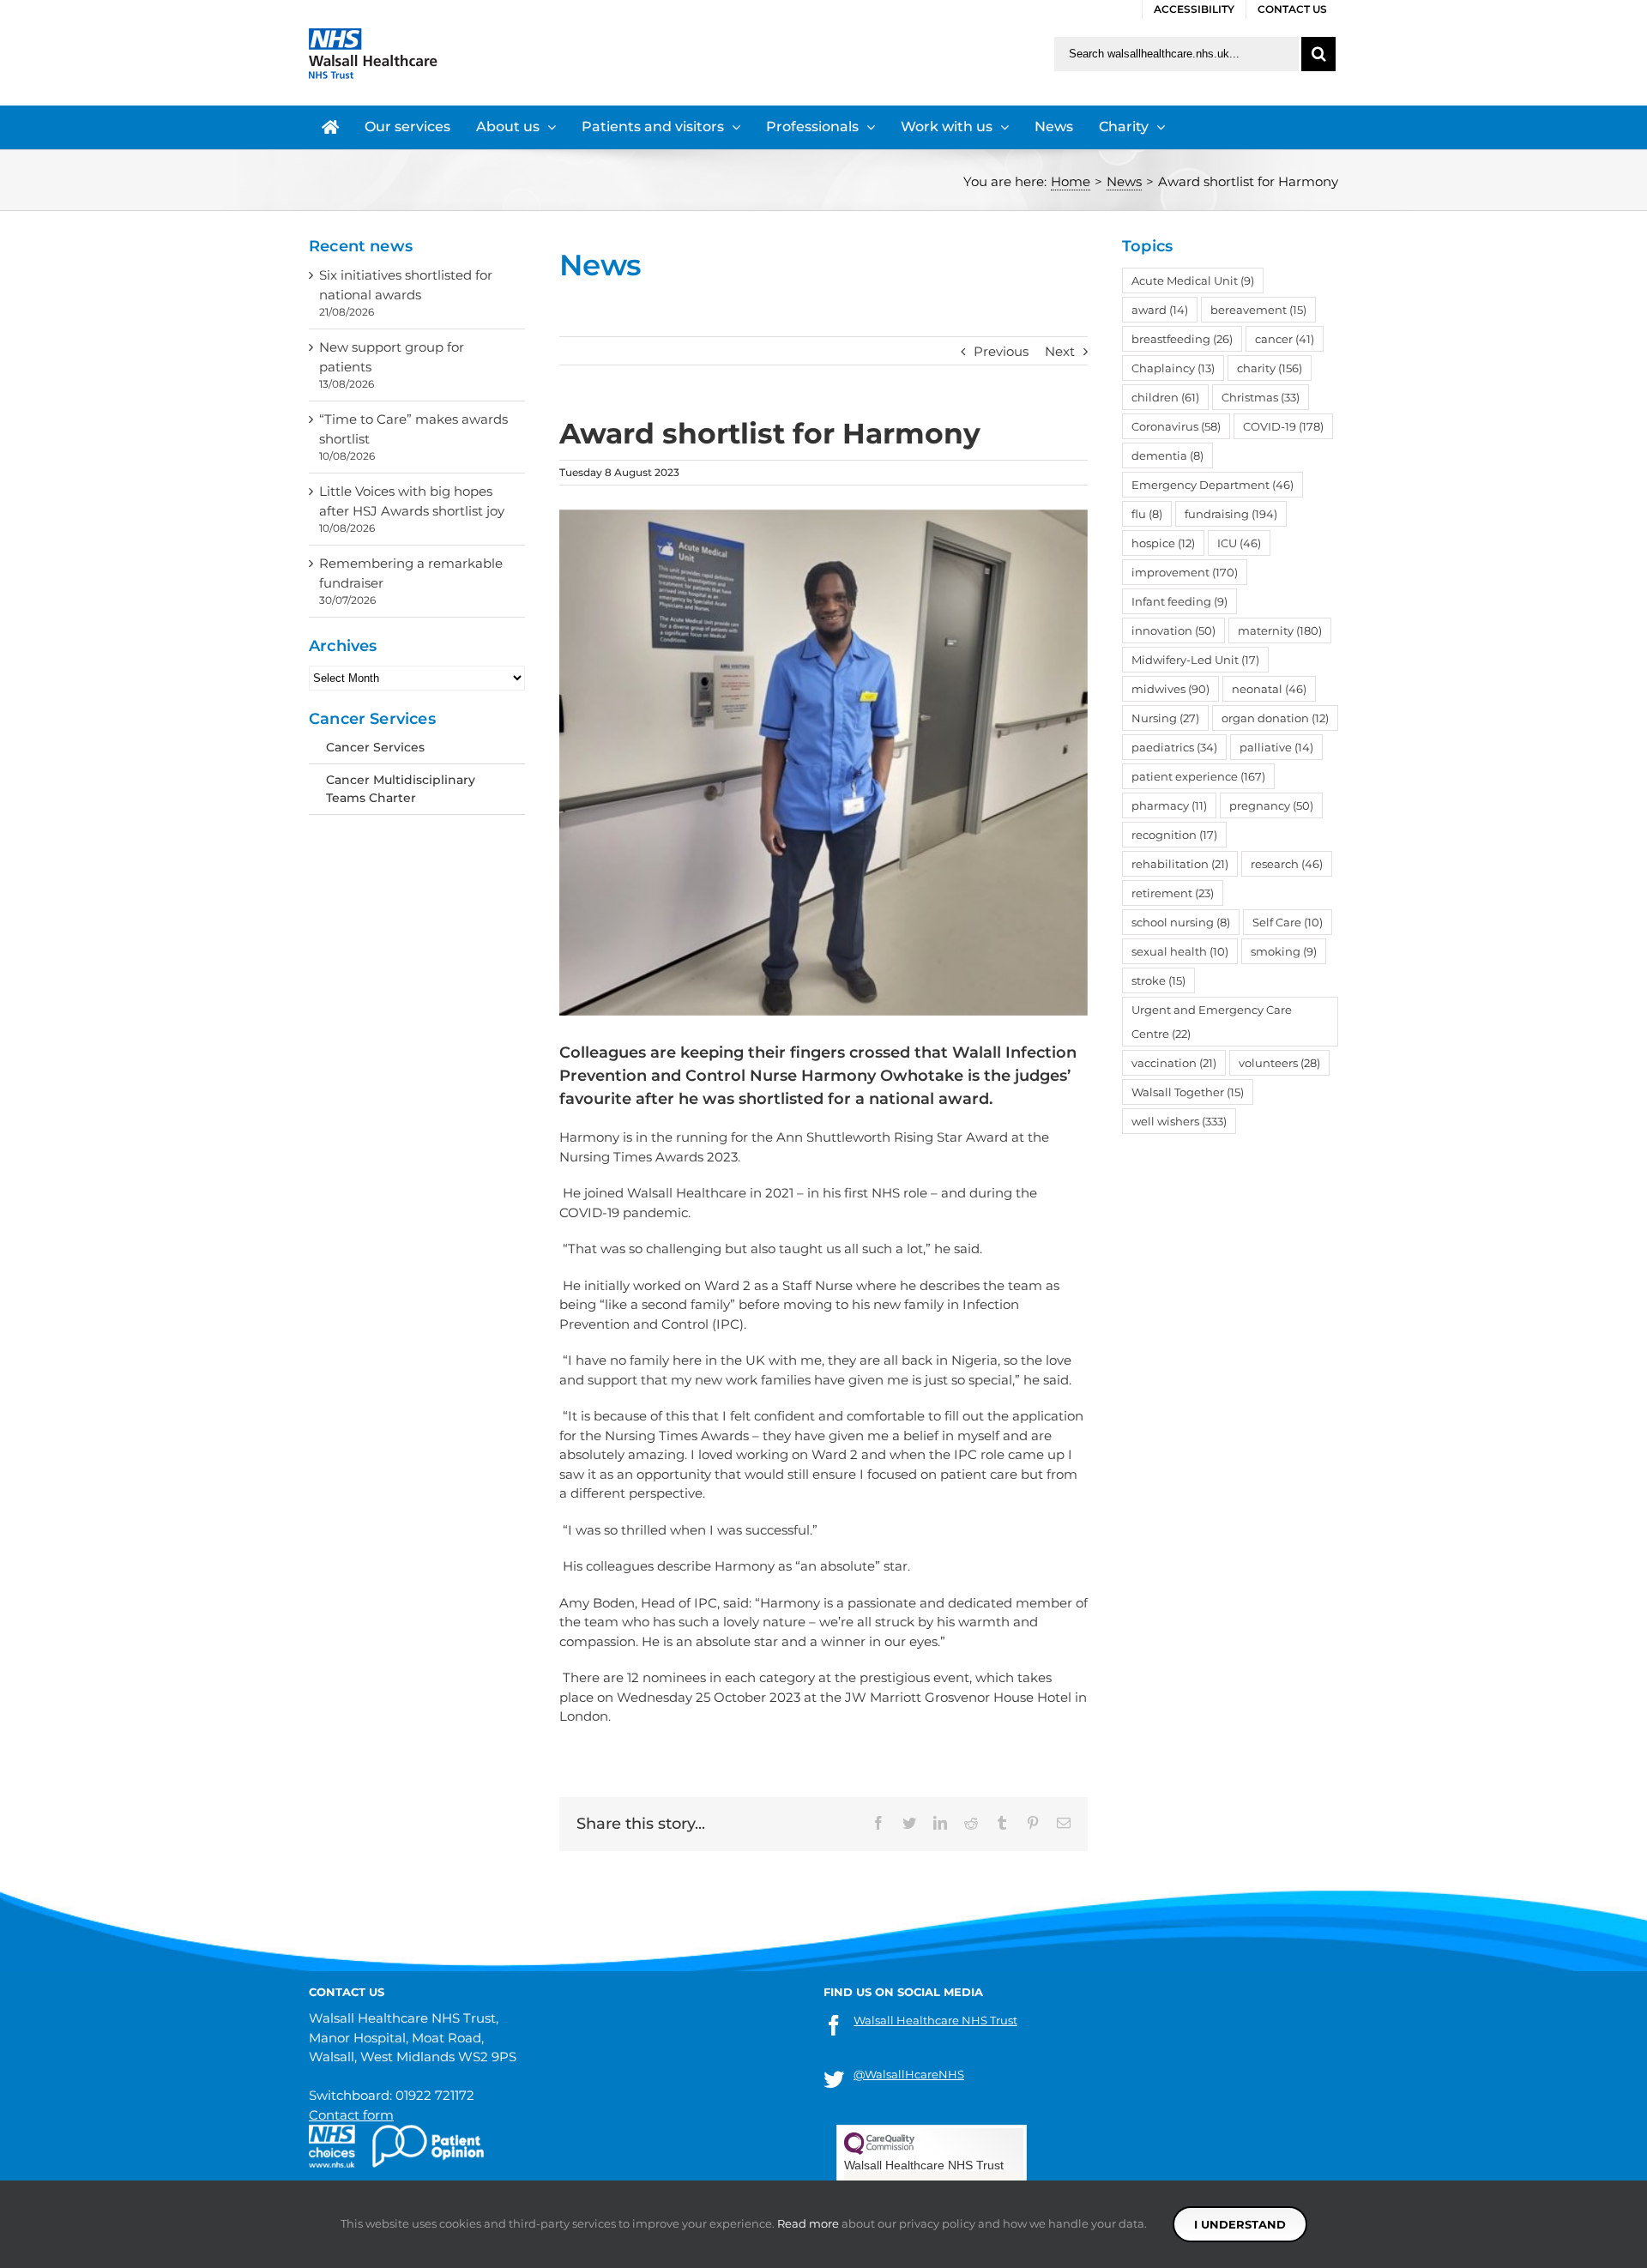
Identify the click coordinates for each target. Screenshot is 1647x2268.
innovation (1173, 630)
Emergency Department (1213, 485)
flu (1147, 514)
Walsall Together (1188, 1092)
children (1165, 397)
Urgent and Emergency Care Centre (1212, 1022)
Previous (1001, 351)
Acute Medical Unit (1193, 280)
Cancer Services (375, 747)
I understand (1240, 2224)
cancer (1285, 339)
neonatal (1269, 689)
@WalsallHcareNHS (909, 2074)
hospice (1163, 543)
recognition (1174, 835)
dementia (1167, 455)
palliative (1276, 747)
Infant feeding (1179, 601)
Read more (808, 2223)
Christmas (1261, 397)
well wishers (1179, 1121)
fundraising (1231, 514)
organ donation (1275, 718)
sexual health (1180, 951)
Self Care (1288, 922)
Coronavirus (1176, 426)
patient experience (1198, 776)
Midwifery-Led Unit (1195, 660)
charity (1270, 368)
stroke (1158, 980)
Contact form (351, 2115)
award (1160, 310)
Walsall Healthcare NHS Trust (935, 2020)
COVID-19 (1283, 426)
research (1287, 864)
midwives (1170, 689)
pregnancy (1271, 805)
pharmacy (1169, 805)
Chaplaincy (1173, 368)
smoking (1284, 951)
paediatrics (1174, 747)
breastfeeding (1182, 339)
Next (1060, 351)
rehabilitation (1180, 864)
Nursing (1165, 718)
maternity (1280, 630)
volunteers (1279, 1063)
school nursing (1181, 922)
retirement (1173, 893)
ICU (1239, 543)
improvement (1185, 572)
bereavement (1258, 310)
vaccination (1174, 1063)
